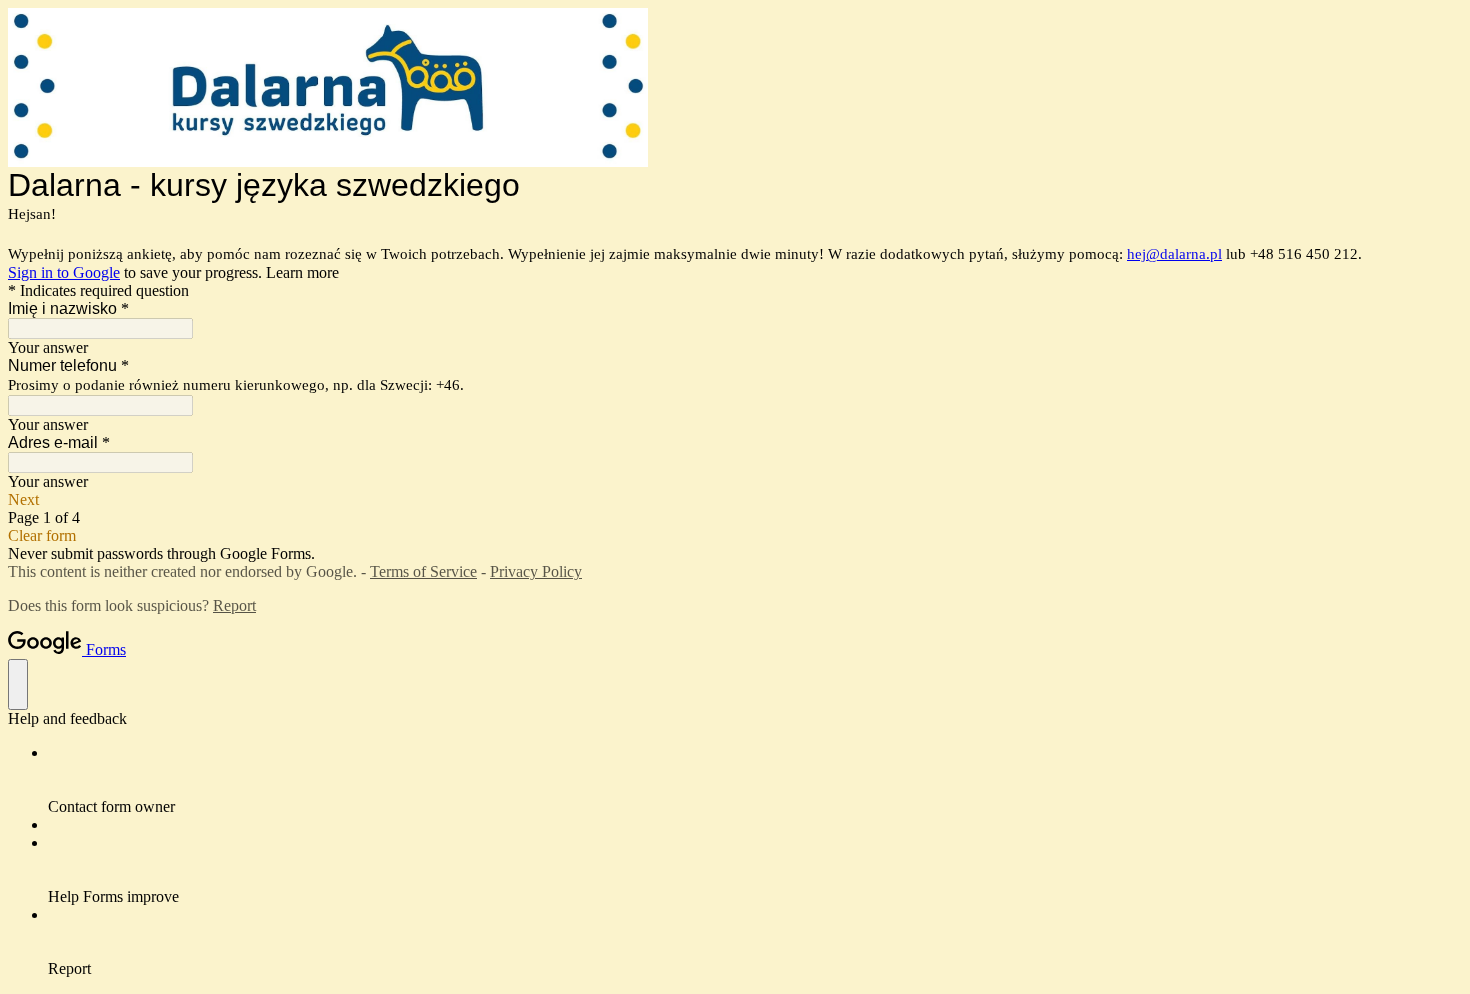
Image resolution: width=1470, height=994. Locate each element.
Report (234, 605)
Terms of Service (423, 571)
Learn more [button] (302, 272)
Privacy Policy (536, 571)
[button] (735, 500)
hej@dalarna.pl (1174, 254)
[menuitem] (755, 780)
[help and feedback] (18, 684)
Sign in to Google (64, 272)
